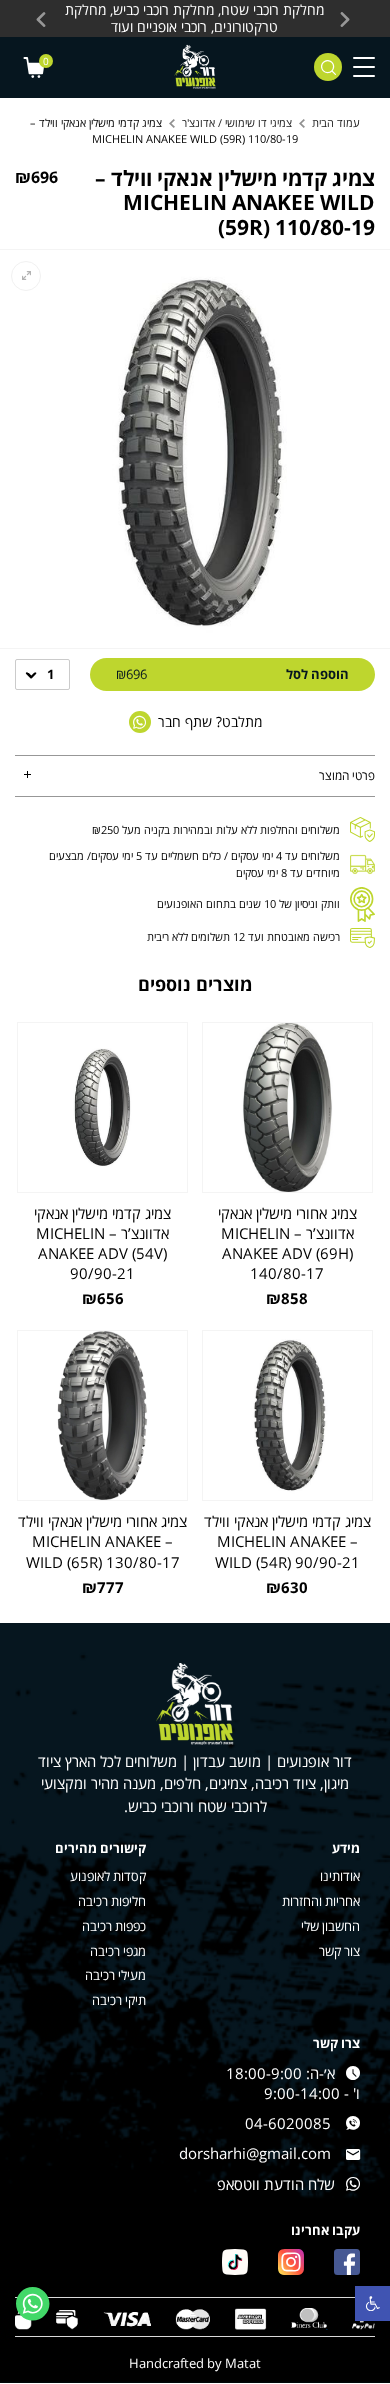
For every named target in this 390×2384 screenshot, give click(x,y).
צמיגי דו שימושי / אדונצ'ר (237, 122)
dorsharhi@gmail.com (255, 2153)
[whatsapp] (33, 2304)
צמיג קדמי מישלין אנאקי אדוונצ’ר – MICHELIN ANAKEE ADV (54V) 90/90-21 (102, 1243)
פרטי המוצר (347, 775)
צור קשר (339, 1951)
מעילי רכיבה (115, 1975)
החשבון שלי (330, 1926)
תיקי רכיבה (119, 2000)
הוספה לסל (232, 674)
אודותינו (340, 1876)
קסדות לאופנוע (108, 1876)
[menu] (364, 67)
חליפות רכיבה (112, 1901)
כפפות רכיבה (114, 1926)
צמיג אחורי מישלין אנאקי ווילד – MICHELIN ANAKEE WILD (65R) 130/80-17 (102, 1541)
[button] (372, 2303)
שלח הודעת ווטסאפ (276, 2184)
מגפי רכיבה (118, 1951)
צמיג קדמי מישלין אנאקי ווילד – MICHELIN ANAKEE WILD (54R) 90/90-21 (287, 1541)
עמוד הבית (336, 122)
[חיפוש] (328, 67)
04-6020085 (288, 2123)
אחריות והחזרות (321, 1901)
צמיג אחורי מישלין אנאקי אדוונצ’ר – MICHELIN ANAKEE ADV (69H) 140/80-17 (287, 1243)
